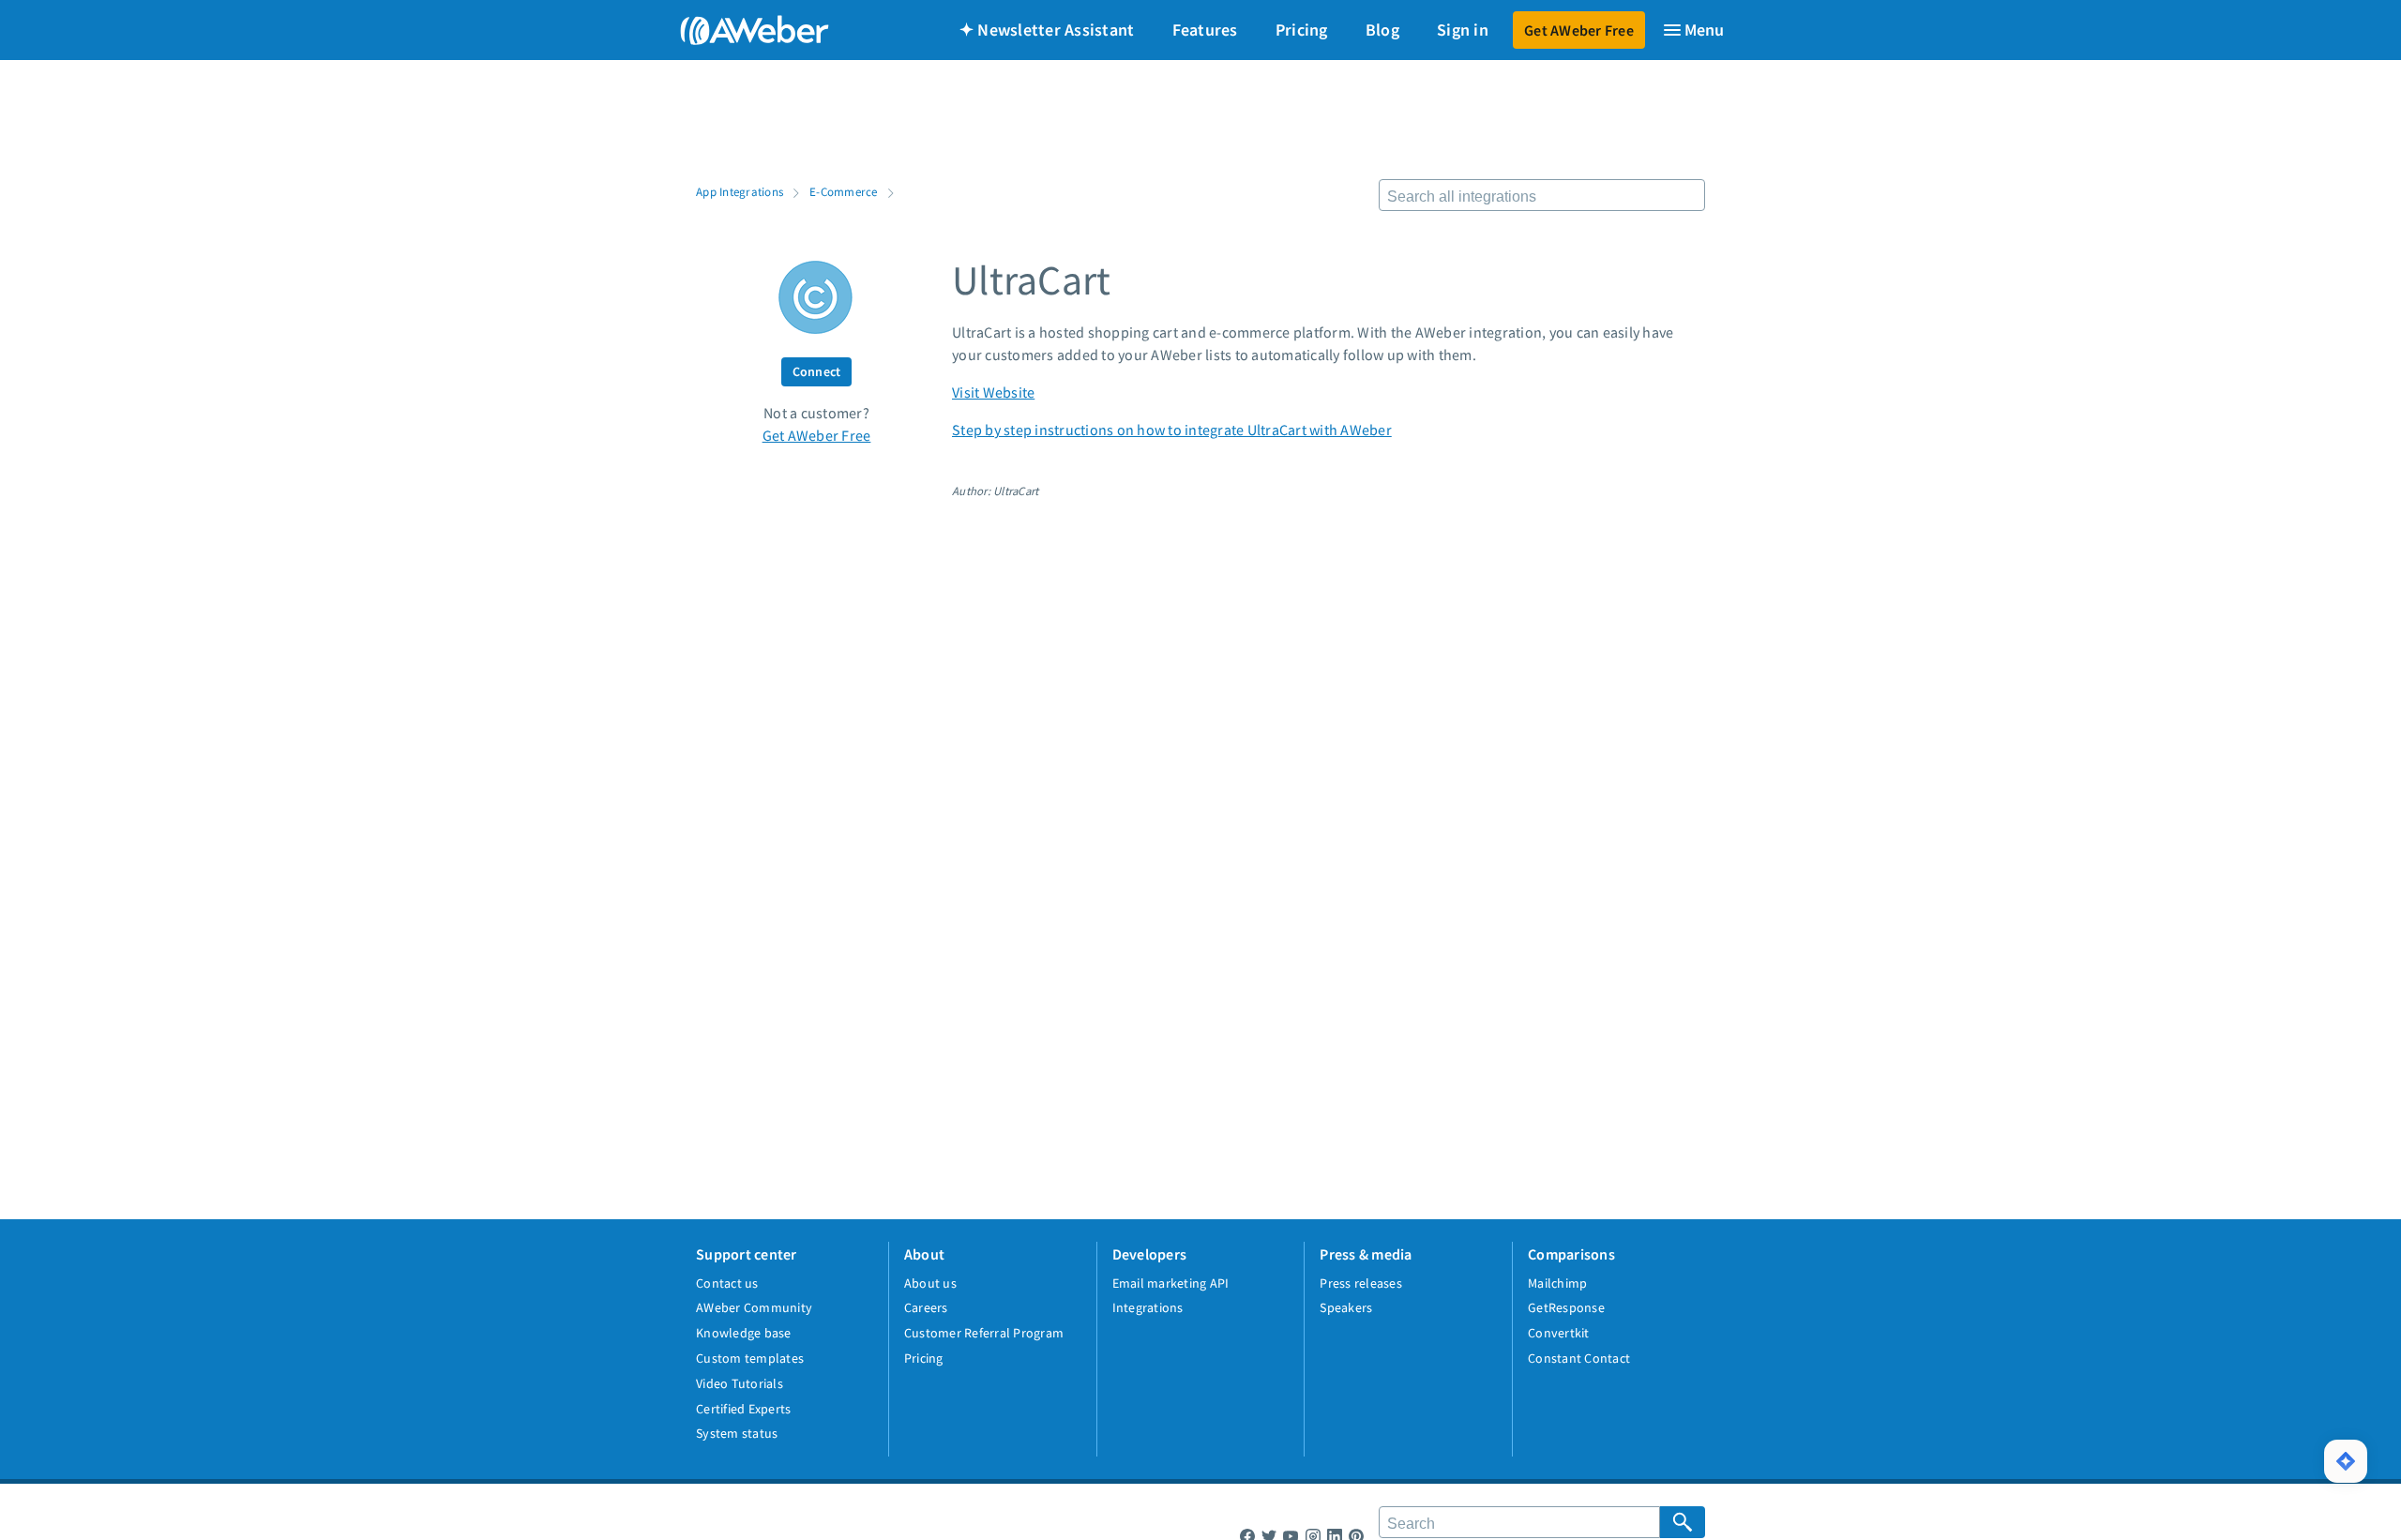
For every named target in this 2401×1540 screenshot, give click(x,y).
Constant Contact (1579, 1358)
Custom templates (750, 1358)
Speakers (1346, 1307)
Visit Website (993, 392)
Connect (817, 371)
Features (1205, 30)
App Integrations (740, 191)
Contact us (727, 1283)
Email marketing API (1171, 1283)
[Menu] (1693, 30)
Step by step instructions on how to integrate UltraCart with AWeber (1172, 430)
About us (930, 1283)
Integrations (1148, 1307)
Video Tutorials (740, 1383)
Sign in (1463, 30)
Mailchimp (1557, 1283)
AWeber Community (754, 1307)
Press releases (1361, 1283)
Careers (926, 1307)
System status (737, 1433)
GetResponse (1566, 1307)
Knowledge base (744, 1333)
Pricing (1302, 30)
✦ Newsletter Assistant (1047, 30)
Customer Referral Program (984, 1333)
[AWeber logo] (741, 30)
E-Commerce (844, 191)
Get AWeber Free (1579, 30)
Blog (1382, 30)
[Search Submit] (1683, 1522)
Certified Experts (743, 1409)
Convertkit (1559, 1333)
